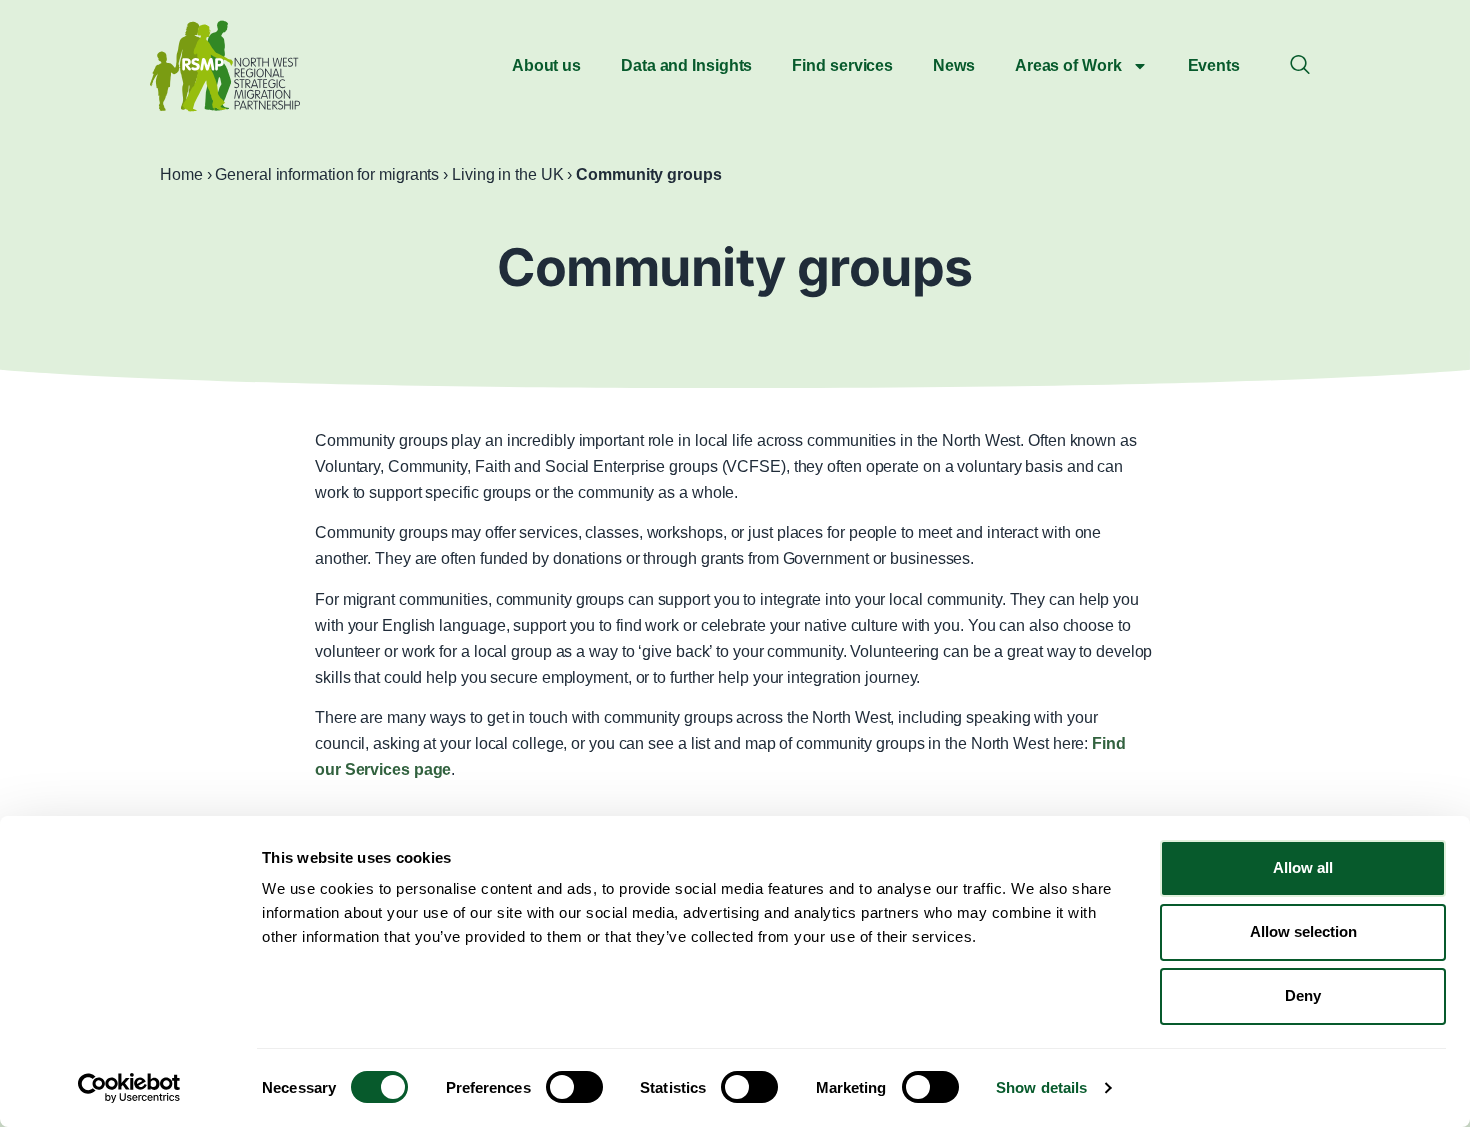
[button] (1300, 66)
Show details (1041, 1087)
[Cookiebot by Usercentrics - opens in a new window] (129, 1088)
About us (546, 65)
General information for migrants (327, 174)
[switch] (574, 1087)
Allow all (1303, 867)
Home (181, 174)
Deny (1303, 995)
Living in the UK (507, 174)
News (954, 65)
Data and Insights (686, 65)
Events (1214, 65)
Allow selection (1303, 931)
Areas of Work (1068, 65)
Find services (842, 65)
